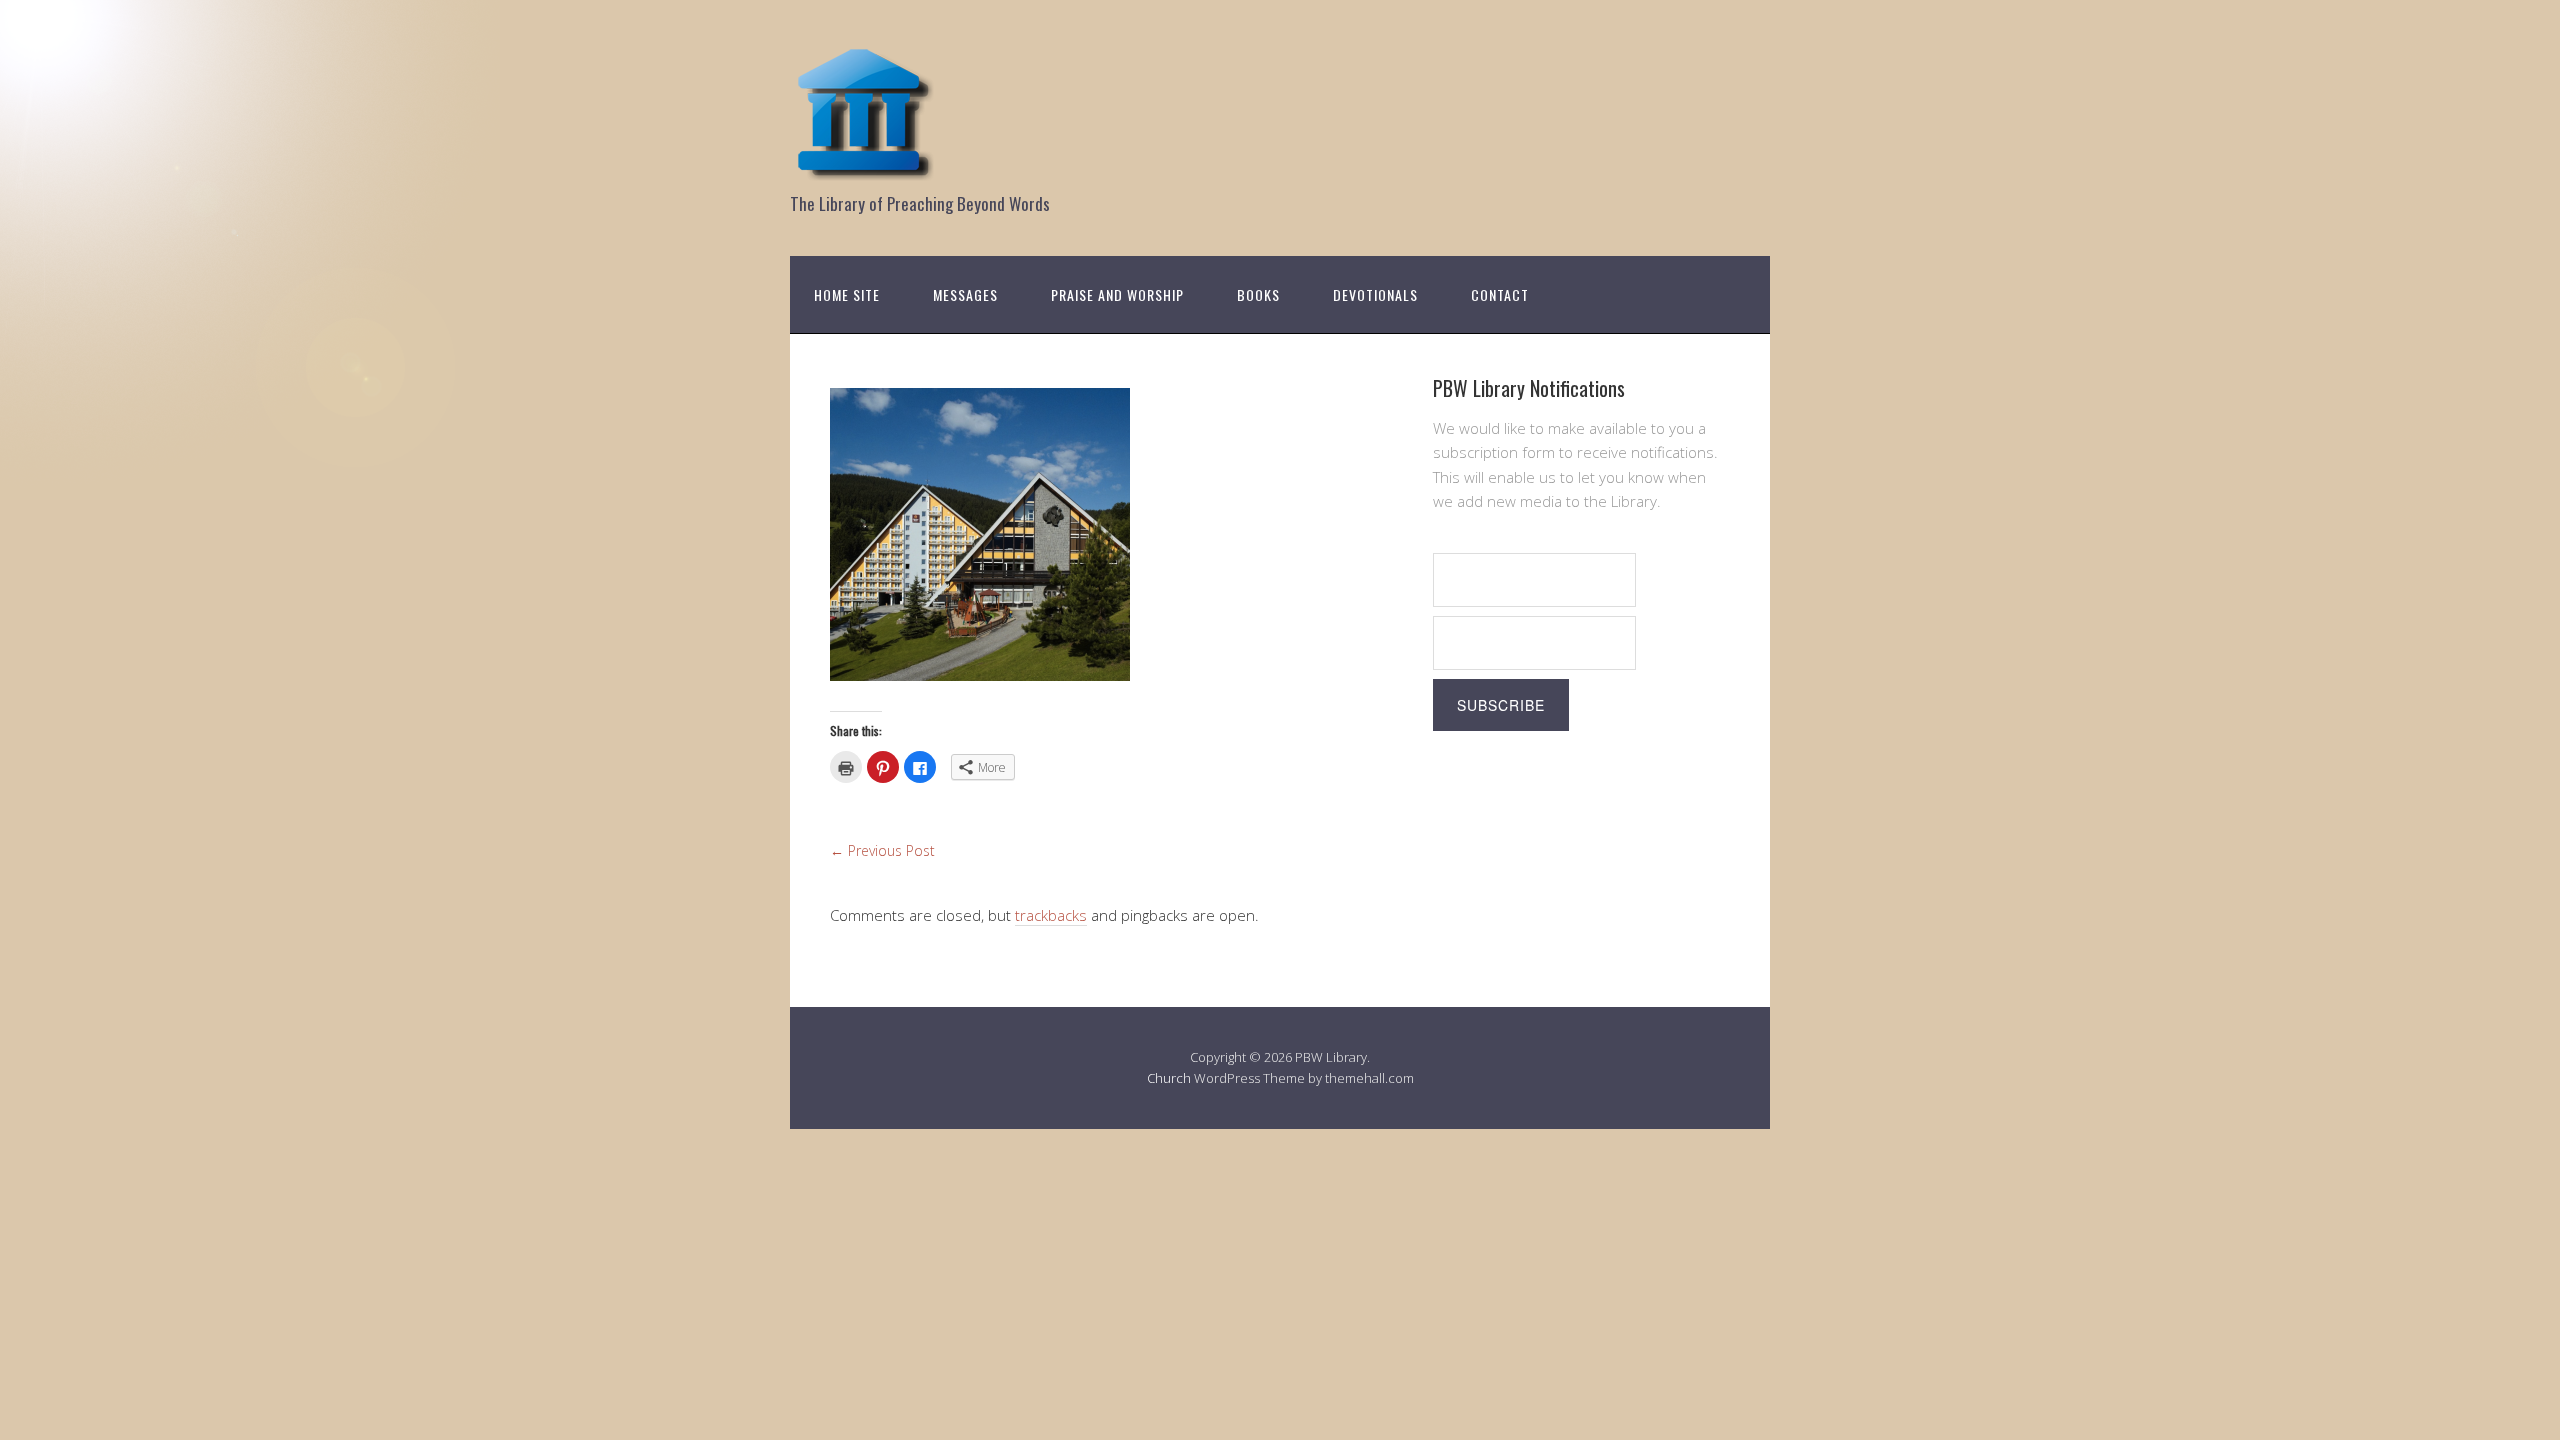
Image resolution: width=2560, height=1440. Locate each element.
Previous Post (882, 850)
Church (1169, 1078)
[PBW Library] (865, 169)
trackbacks (1051, 915)
